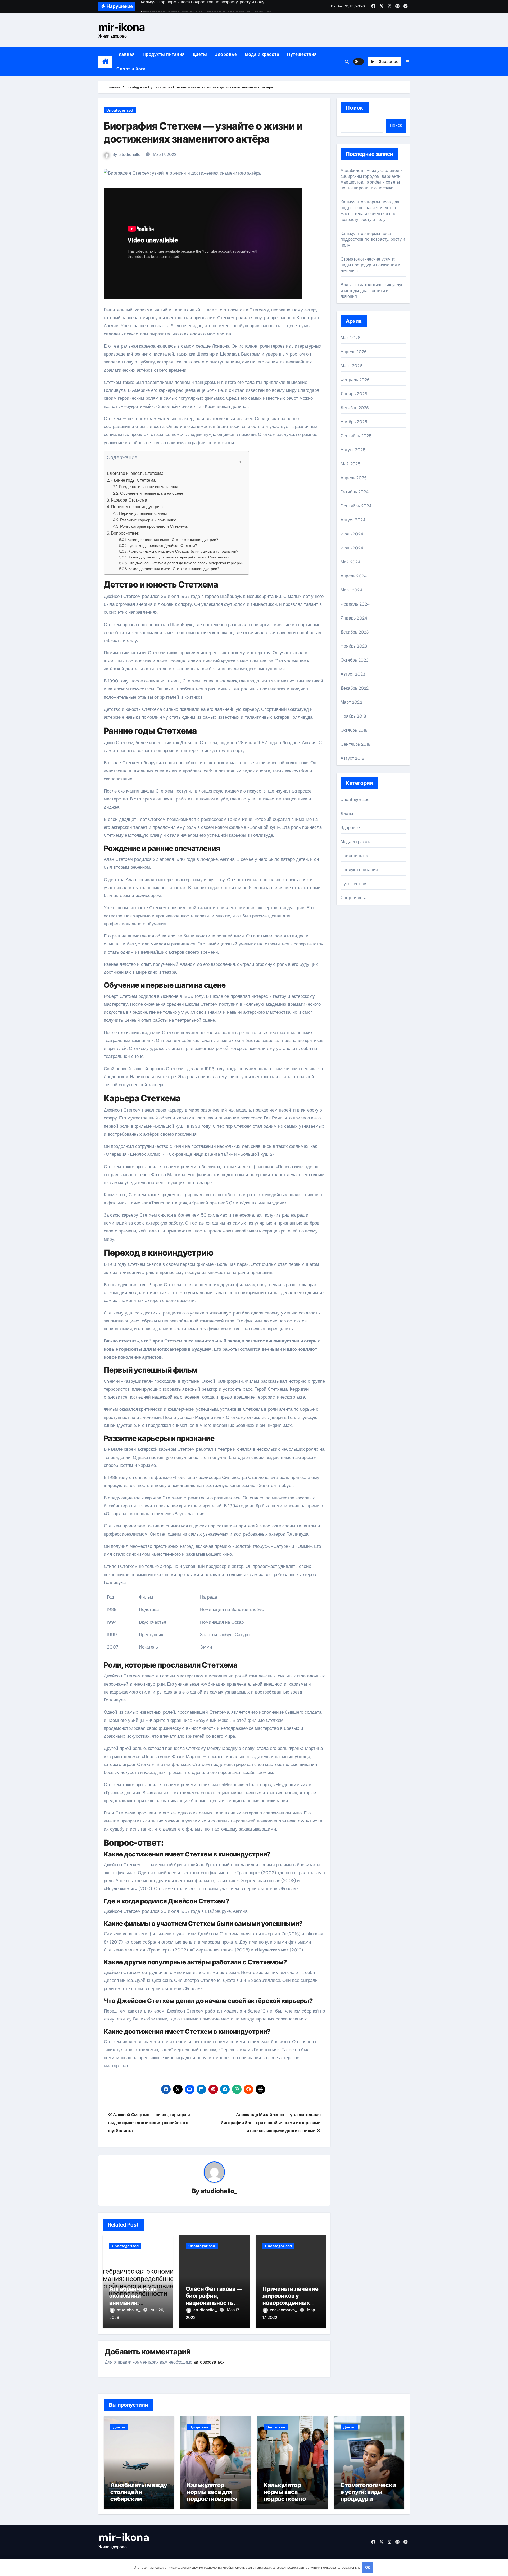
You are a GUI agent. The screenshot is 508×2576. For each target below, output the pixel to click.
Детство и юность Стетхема (137, 473)
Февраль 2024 (355, 604)
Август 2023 (353, 674)
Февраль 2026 (355, 380)
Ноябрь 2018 (353, 716)
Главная (126, 54)
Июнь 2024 (352, 548)
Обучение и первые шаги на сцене (152, 493)
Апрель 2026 (354, 352)
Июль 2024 (352, 534)
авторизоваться (209, 2362)
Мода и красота (262, 54)
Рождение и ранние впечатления (149, 487)
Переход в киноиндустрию (137, 507)
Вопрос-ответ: (125, 533)
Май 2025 (351, 464)
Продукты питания (164, 54)
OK (368, 2567)
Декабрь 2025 (355, 408)
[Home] (105, 62)
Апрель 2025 (354, 478)
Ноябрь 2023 (354, 646)
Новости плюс (355, 856)
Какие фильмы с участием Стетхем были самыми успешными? (183, 551)
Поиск (355, 108)
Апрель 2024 (354, 576)
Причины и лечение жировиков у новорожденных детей (291, 2299)
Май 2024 (351, 562)
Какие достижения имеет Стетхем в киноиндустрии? (173, 540)
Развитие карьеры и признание (148, 520)
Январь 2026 (354, 394)
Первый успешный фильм (143, 513)
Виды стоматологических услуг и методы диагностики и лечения (372, 291)
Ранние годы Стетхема (133, 480)
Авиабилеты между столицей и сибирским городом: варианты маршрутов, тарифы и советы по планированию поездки (372, 179)
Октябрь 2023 (354, 660)
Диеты (200, 54)
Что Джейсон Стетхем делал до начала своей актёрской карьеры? (186, 563)
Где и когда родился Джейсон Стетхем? (163, 545)
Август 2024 (353, 520)
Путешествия (302, 54)
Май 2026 (351, 338)
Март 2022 (351, 702)
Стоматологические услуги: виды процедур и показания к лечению (370, 265)
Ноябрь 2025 (354, 422)
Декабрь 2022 (355, 688)
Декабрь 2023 (355, 632)
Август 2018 (352, 758)
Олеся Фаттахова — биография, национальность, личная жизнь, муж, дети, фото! (214, 2303)
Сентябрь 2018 (356, 744)
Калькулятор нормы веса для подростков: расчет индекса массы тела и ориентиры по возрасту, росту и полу (370, 211)
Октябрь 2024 (355, 492)
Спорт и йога (131, 69)
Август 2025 (353, 450)
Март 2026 (351, 366)
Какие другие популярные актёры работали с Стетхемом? (179, 557)
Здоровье (226, 54)
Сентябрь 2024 (356, 506)
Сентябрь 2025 (356, 436)
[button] (407, 62)
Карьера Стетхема (129, 500)
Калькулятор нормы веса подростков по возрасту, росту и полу (373, 239)
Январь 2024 (354, 618)
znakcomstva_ (284, 2310)
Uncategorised (120, 110)
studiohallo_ (131, 154)
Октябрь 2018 (354, 730)
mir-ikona (122, 27)
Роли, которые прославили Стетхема (154, 526)
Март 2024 (351, 590)
